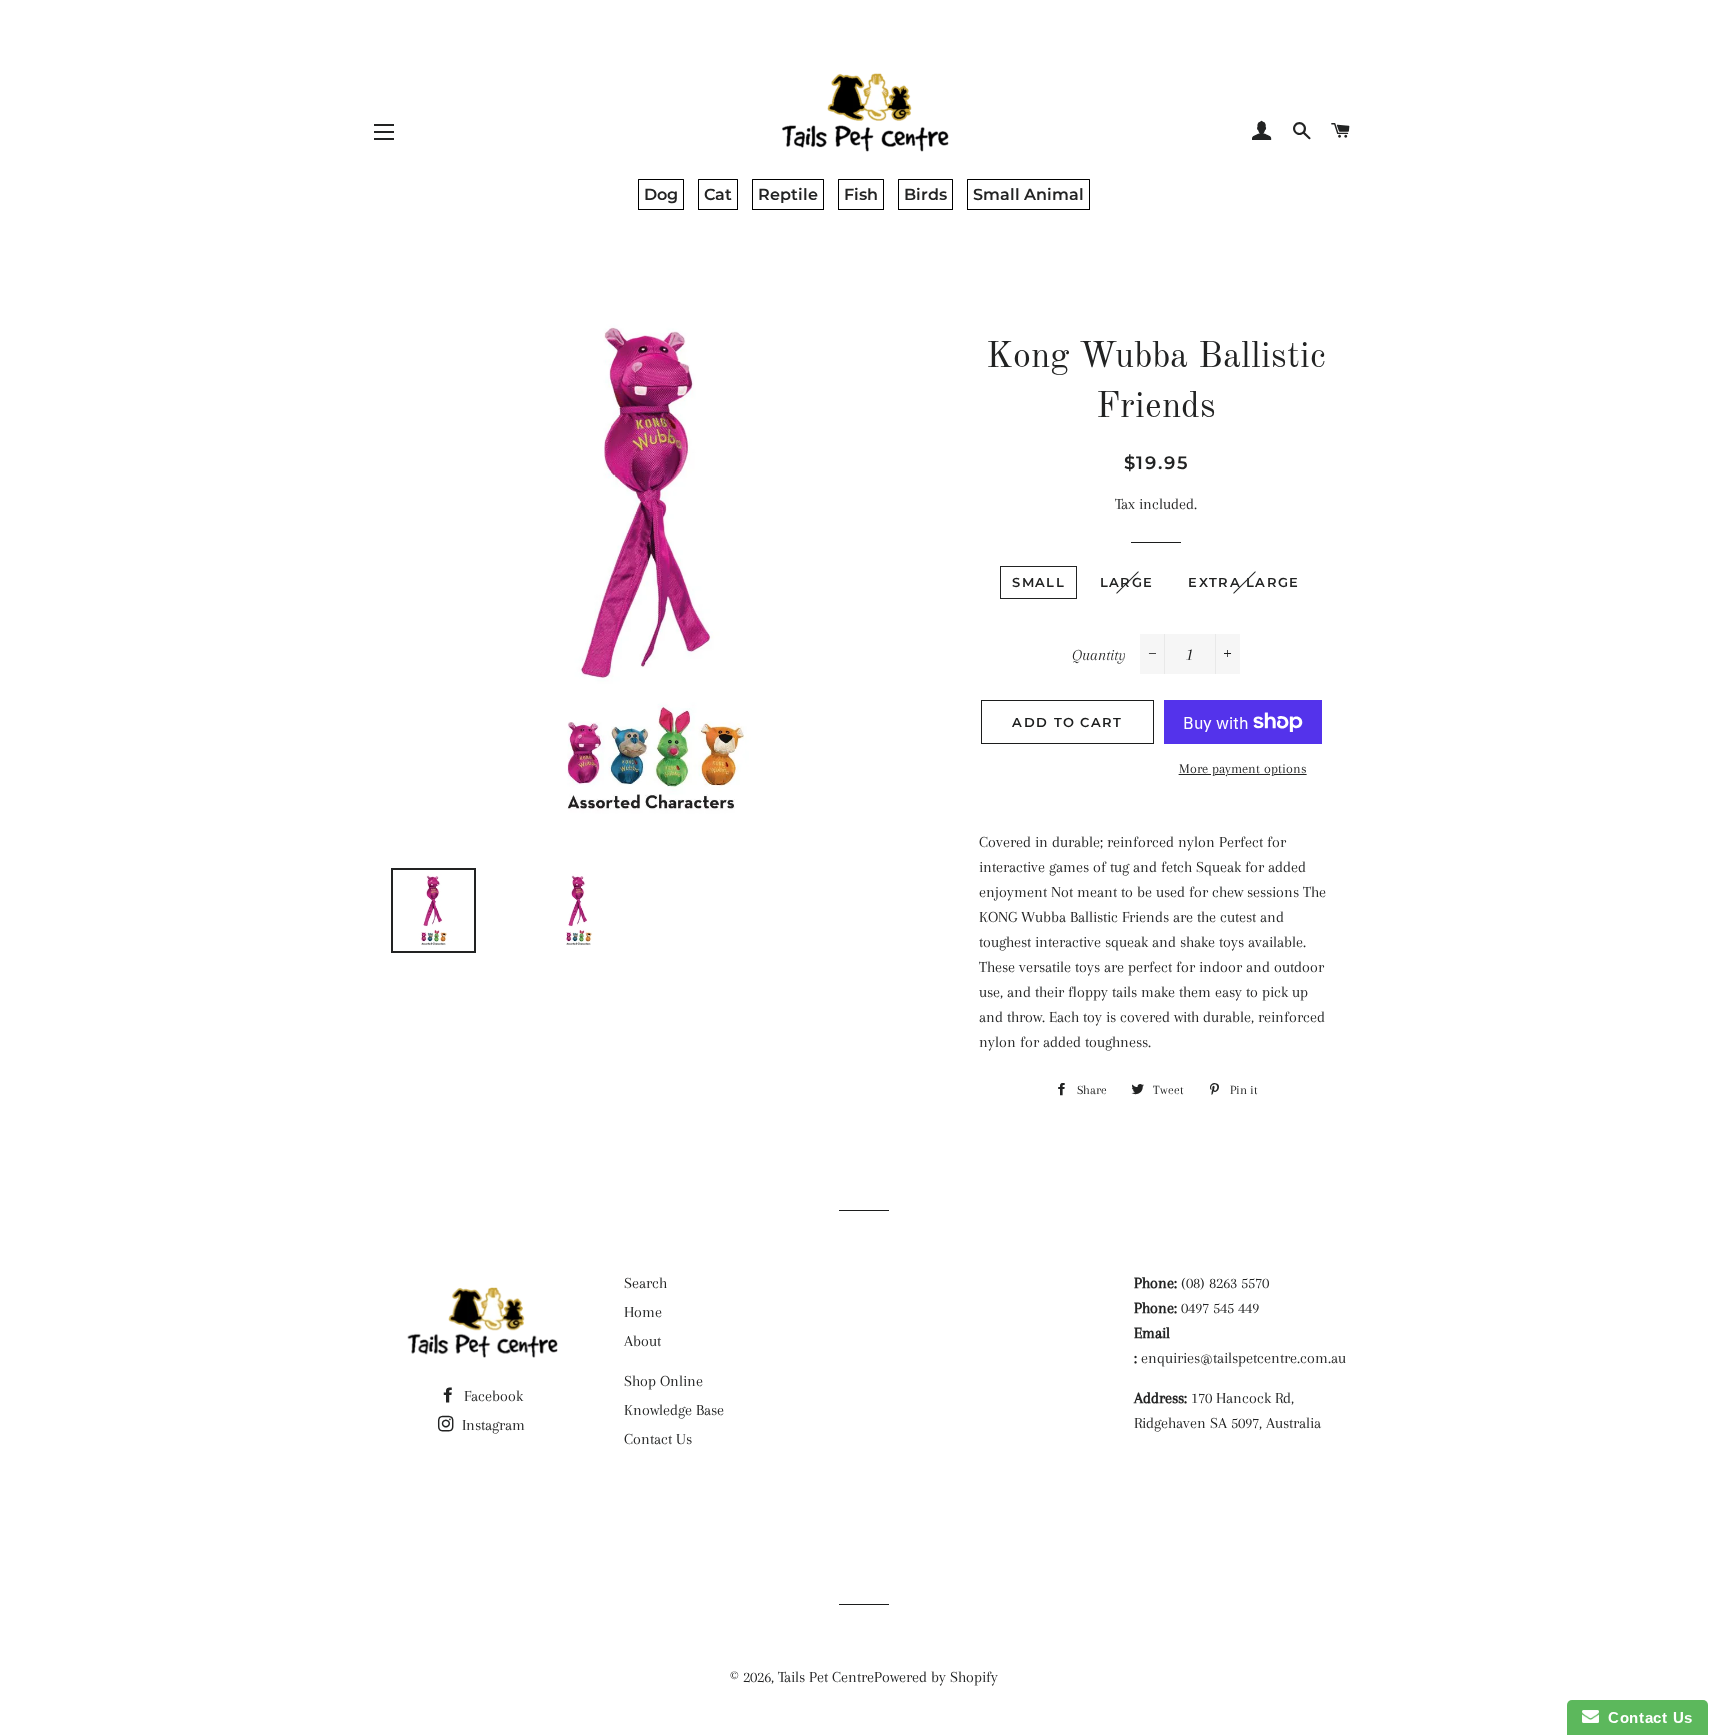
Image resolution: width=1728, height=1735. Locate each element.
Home (643, 1312)
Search (645, 1283)
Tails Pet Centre (826, 1677)
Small (1038, 582)
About (642, 1341)
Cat (718, 194)
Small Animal (1028, 194)
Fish (861, 194)
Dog (661, 194)
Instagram (491, 1425)
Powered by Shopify (936, 1677)
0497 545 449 (1220, 1308)
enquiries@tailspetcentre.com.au (1243, 1358)
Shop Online (663, 1381)
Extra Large (1243, 582)
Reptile (788, 194)
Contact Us (658, 1439)
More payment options (1243, 768)
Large (1127, 582)
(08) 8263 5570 (1225, 1283)
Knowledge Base (674, 1410)
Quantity (1099, 655)
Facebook (491, 1396)
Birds (925, 194)
